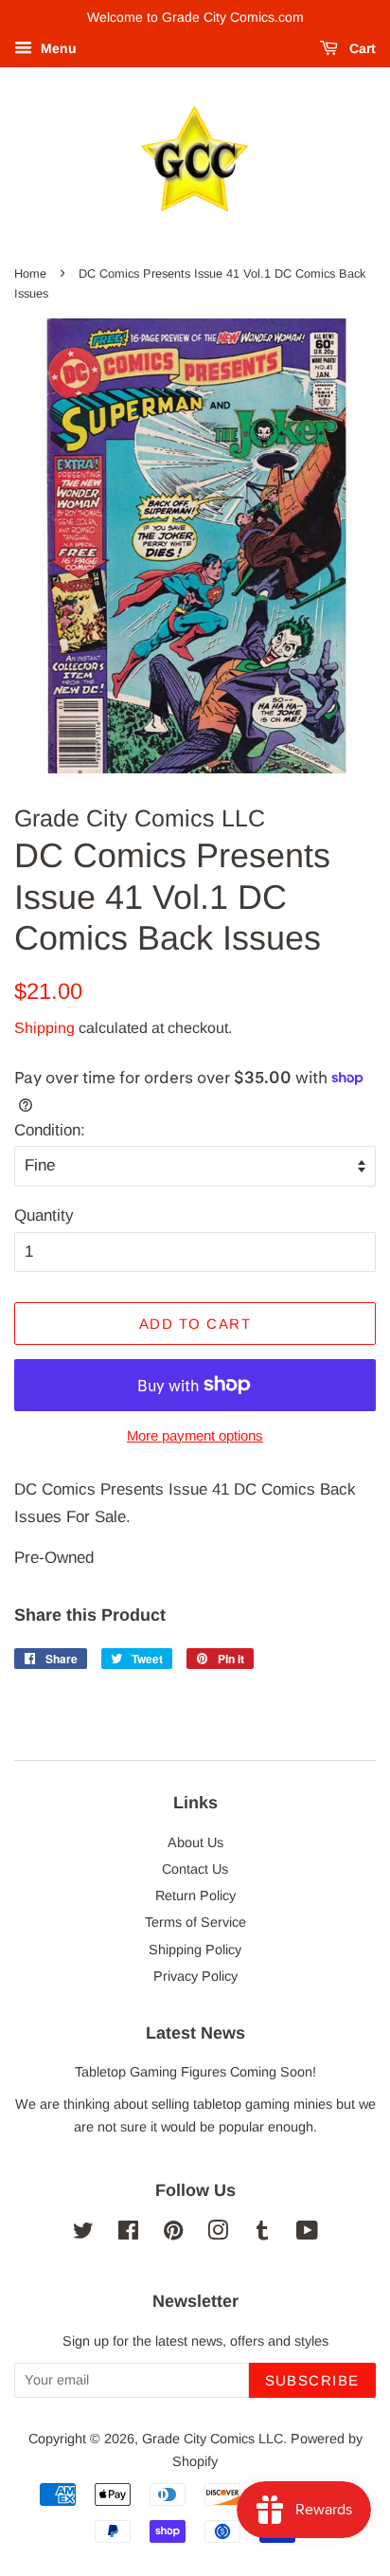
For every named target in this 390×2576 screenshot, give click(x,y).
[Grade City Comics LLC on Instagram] (218, 2234)
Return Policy (195, 1896)
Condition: (50, 1130)
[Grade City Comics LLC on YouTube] (307, 2234)
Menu (57, 48)
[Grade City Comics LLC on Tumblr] (262, 2234)
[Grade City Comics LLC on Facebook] (128, 2234)
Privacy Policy (195, 1976)
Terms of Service (195, 1922)
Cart (361, 48)
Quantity (44, 1215)
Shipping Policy (195, 1950)
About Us (195, 1842)
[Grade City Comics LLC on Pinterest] (173, 2234)
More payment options (195, 1435)
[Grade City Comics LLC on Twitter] (83, 2234)
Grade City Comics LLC (213, 2439)
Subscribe (313, 2380)
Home (30, 273)
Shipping (44, 1028)
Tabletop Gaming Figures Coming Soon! (195, 2072)
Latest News (195, 2033)
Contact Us (195, 1869)
